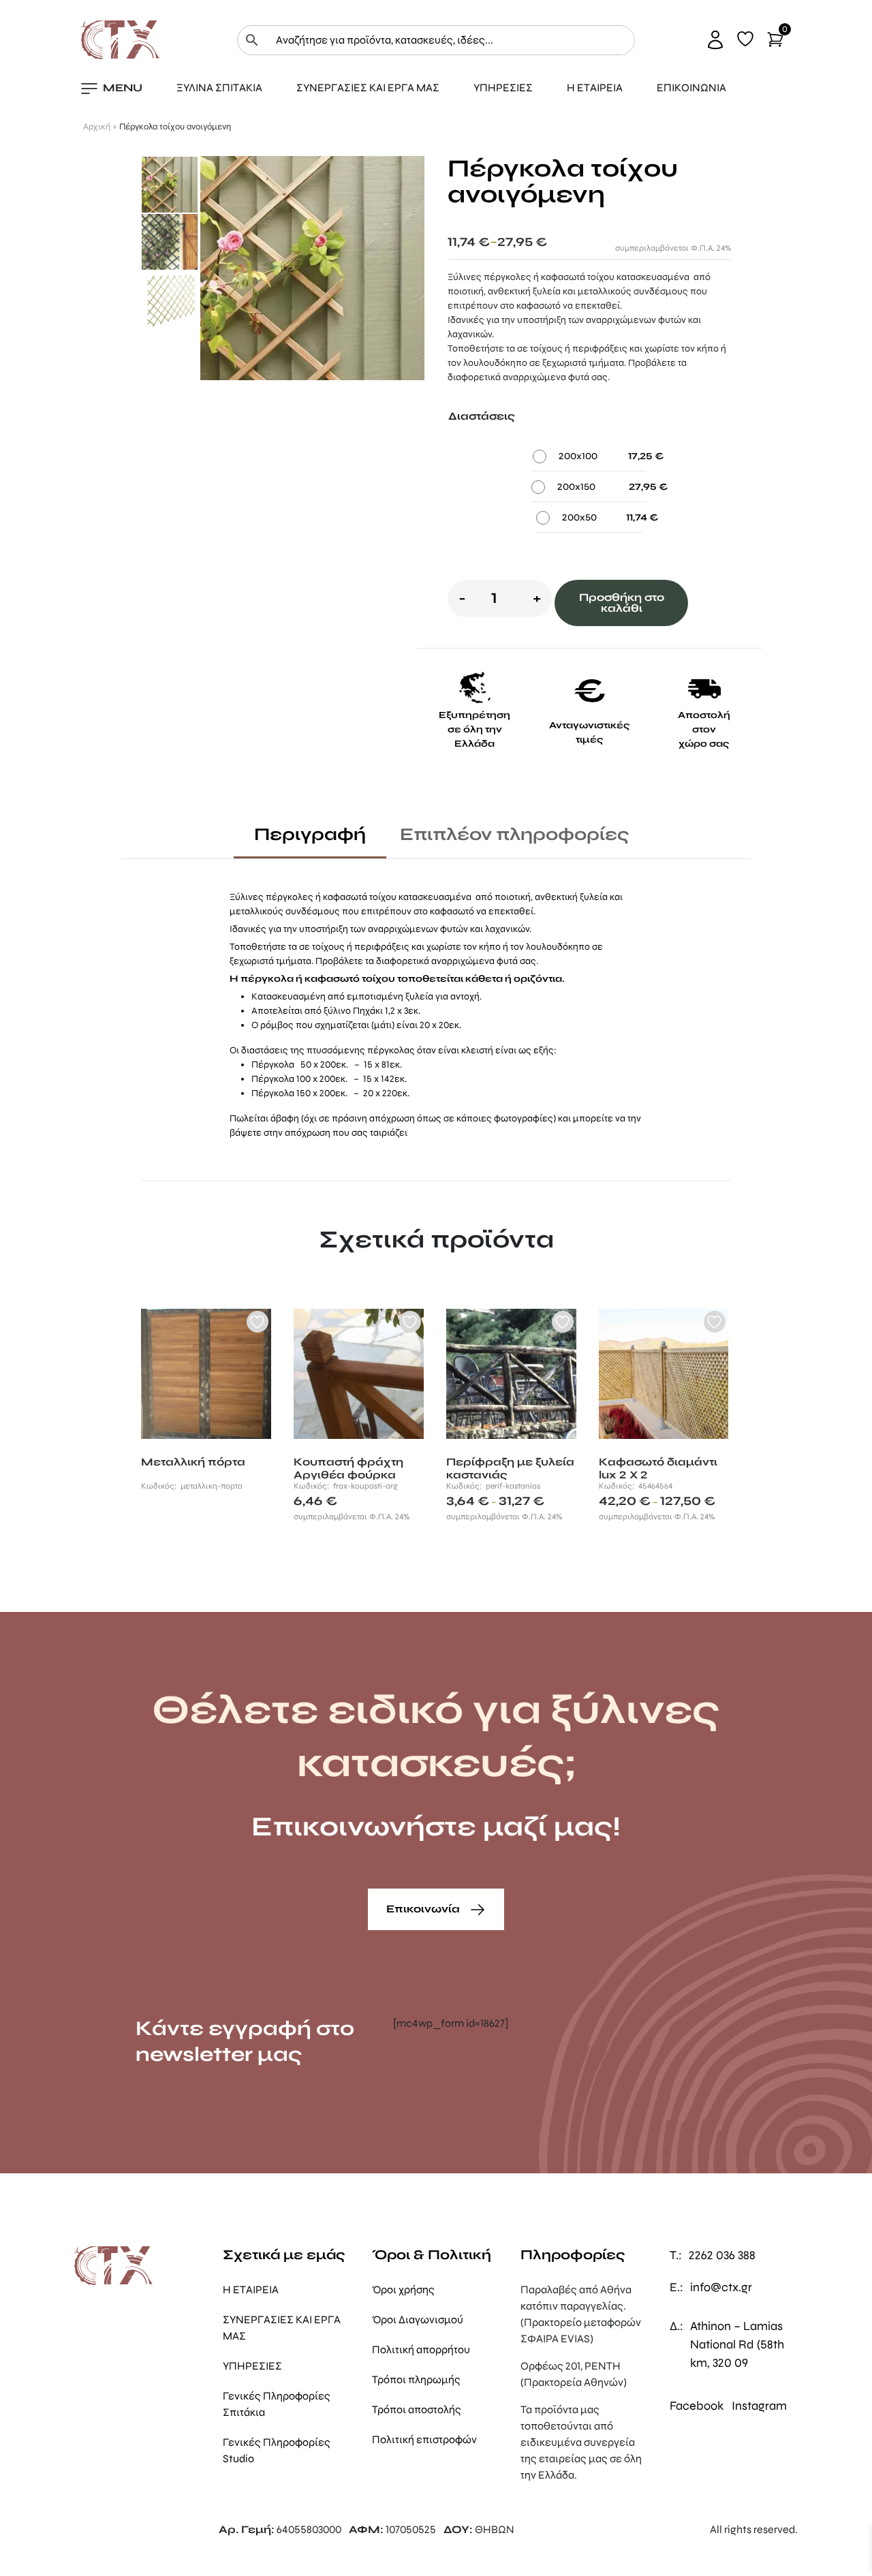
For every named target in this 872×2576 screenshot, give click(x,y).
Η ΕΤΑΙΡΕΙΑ (595, 88)
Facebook (697, 2406)
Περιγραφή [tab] (310, 834)
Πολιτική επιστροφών (424, 2439)
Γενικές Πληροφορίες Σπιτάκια (277, 2404)
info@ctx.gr (721, 2287)
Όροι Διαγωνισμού (418, 2319)
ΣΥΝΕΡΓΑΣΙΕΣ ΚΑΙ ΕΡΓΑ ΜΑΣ (368, 88)
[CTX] (120, 39)
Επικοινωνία (424, 1909)
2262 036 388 (722, 2255)
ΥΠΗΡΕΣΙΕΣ (503, 88)
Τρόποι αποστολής (417, 2409)
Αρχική (97, 127)
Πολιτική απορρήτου (421, 2349)
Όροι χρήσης (403, 2290)
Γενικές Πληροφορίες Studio (277, 2450)
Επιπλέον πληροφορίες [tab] (515, 834)
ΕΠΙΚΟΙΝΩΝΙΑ (691, 88)
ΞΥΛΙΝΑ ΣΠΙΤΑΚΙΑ (219, 88)
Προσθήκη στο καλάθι (622, 603)
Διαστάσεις (482, 416)
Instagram (759, 2406)
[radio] (589, 460)
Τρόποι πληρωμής (416, 2379)
